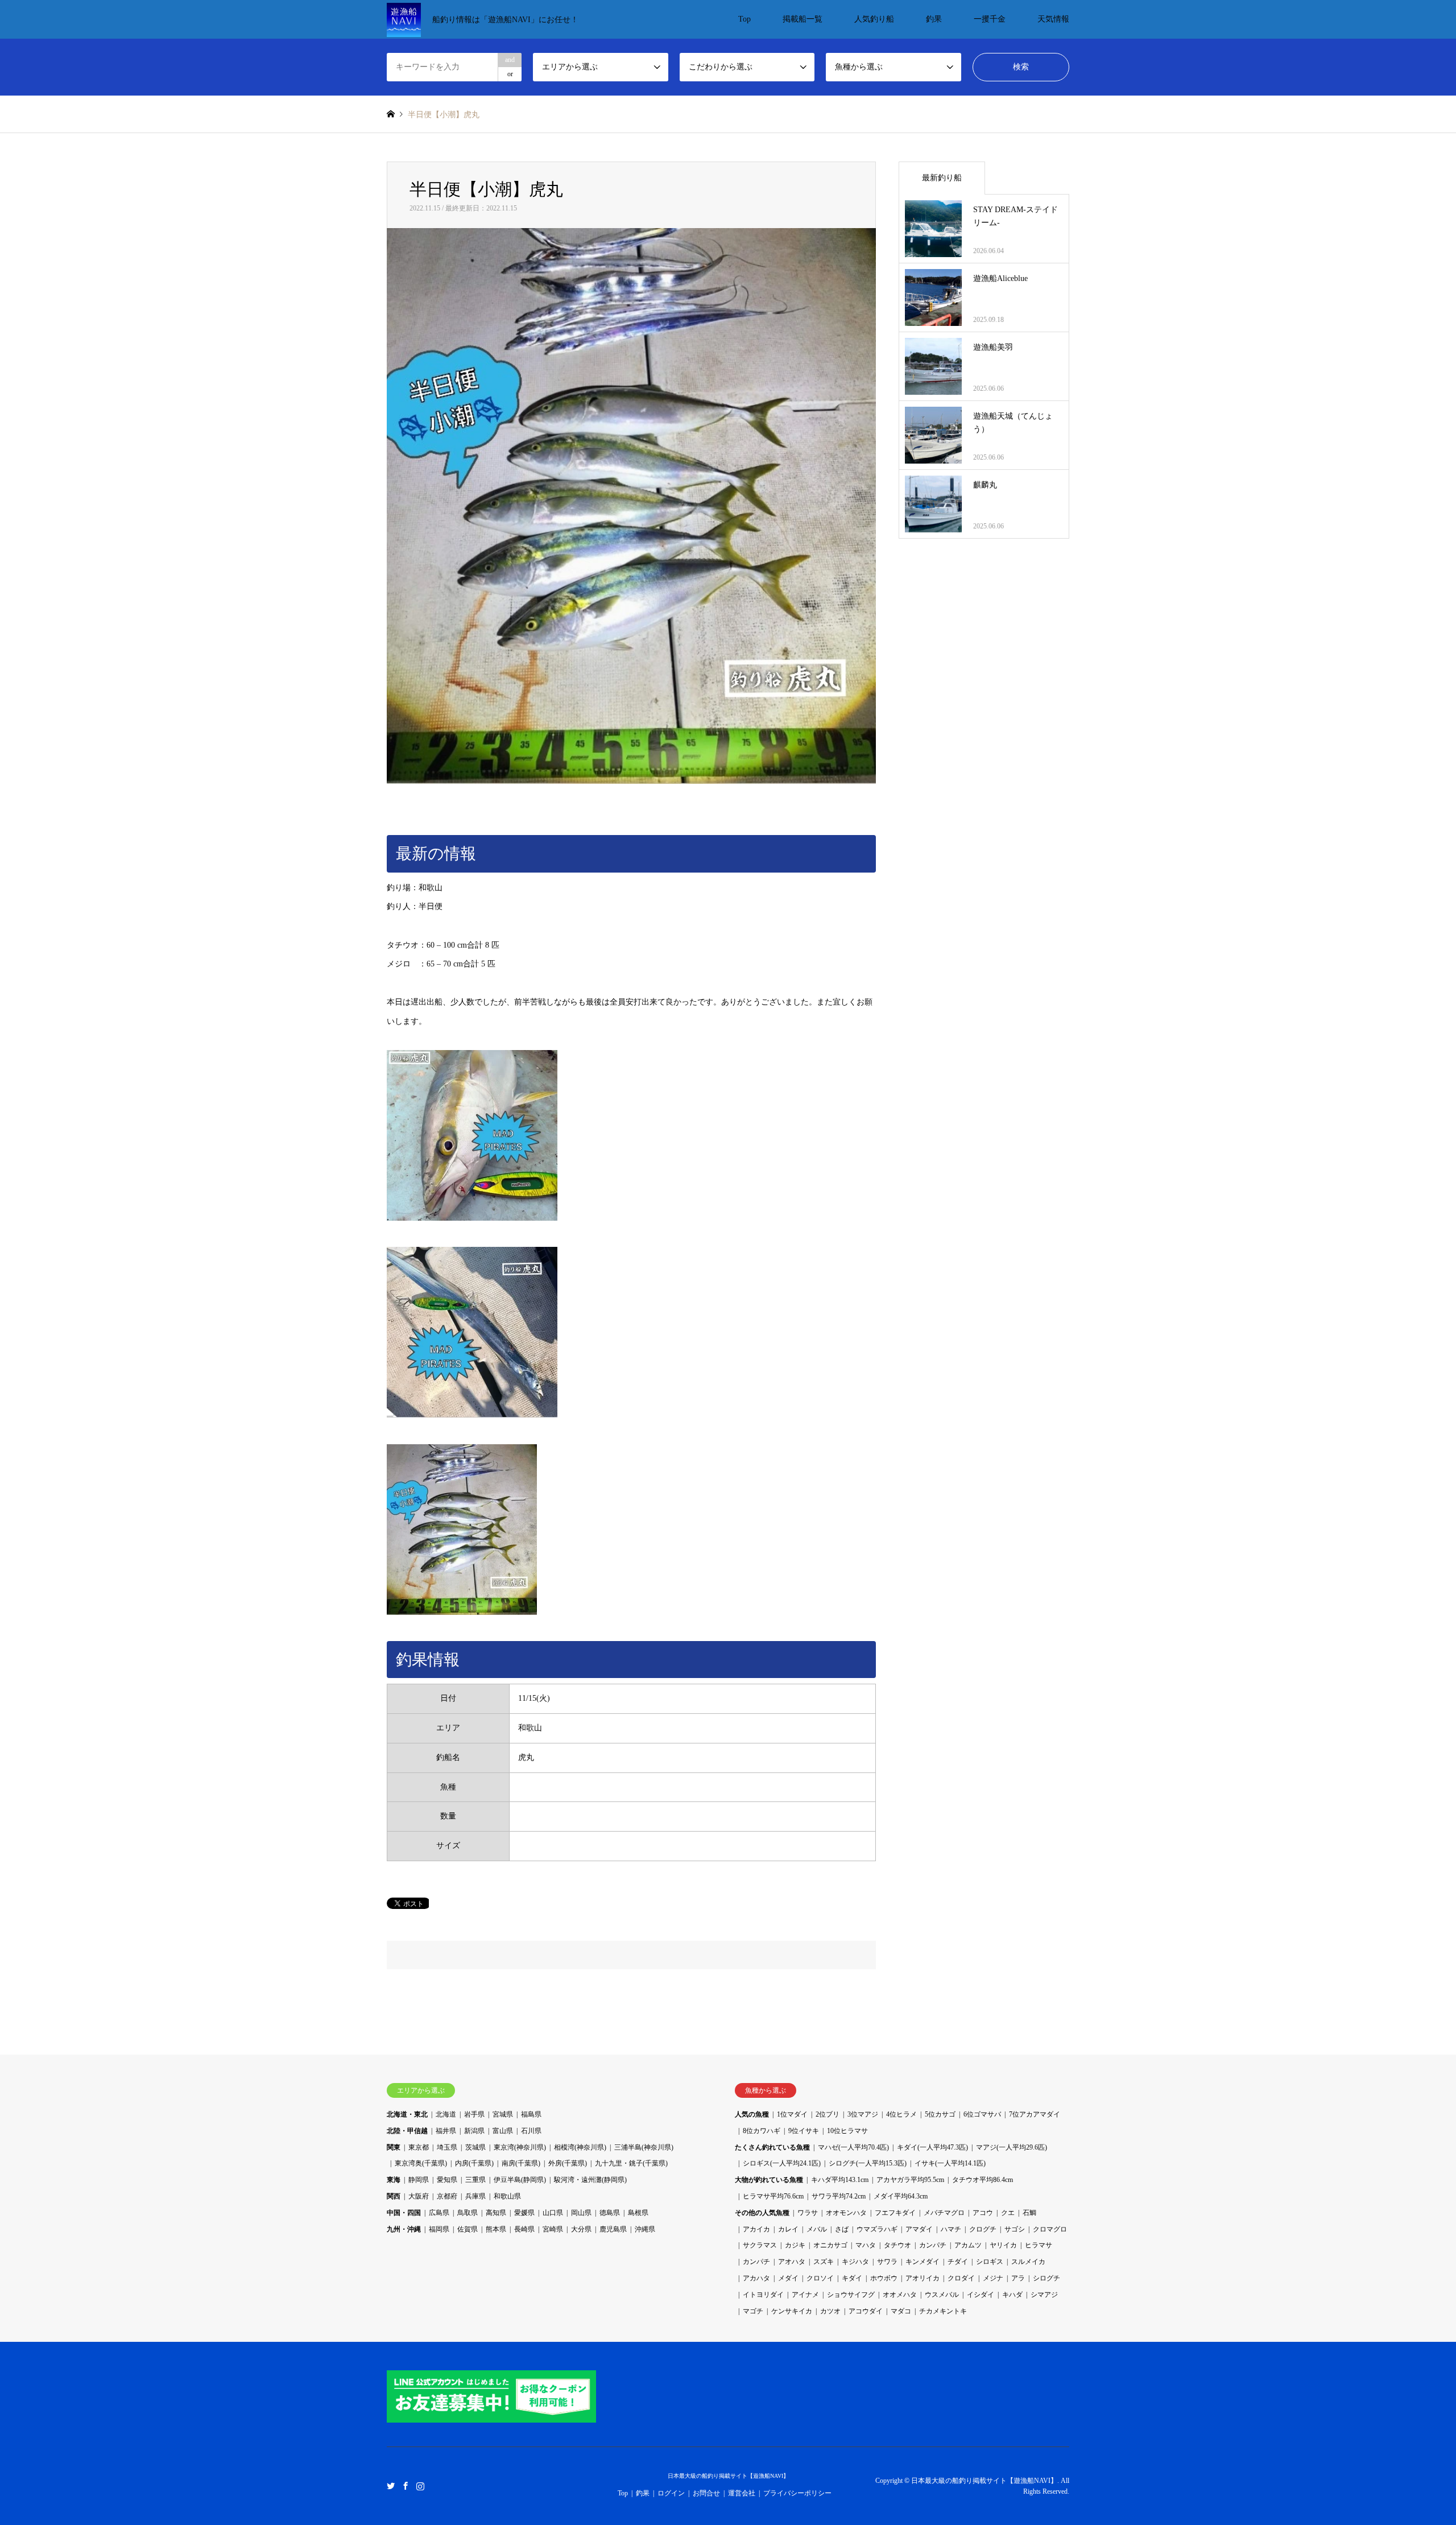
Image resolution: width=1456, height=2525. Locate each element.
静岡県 (419, 2180)
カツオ (830, 2311)
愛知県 (447, 2180)
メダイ (788, 2278)
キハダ (1012, 2295)
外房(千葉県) (568, 2163)
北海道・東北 (407, 2114)
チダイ (958, 2262)
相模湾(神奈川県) (580, 2147)
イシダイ (981, 2295)
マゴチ (753, 2311)
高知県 (496, 2213)
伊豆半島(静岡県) (520, 2180)
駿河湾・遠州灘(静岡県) (590, 2180)
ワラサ (808, 2213)
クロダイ (961, 2278)
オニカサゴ (830, 2245)
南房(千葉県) (521, 2163)
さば (842, 2229)
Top (744, 19)
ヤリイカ (1003, 2245)
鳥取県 (468, 2213)
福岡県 (439, 2229)
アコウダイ (866, 2311)
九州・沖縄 (404, 2229)
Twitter (391, 2485)
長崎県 (524, 2229)
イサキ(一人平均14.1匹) (950, 2163)
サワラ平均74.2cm (839, 2196)
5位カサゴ (940, 2114)
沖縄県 (645, 2229)
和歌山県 (507, 2196)
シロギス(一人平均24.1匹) (782, 2163)
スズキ (824, 2262)
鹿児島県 (613, 2229)
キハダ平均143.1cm (840, 2180)
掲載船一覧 (803, 19)
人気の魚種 (752, 2114)
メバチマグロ (944, 2213)
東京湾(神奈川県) (520, 2147)
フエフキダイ (895, 2213)
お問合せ (706, 2493)
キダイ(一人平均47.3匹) (932, 2147)
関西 (394, 2196)
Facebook (406, 2485)
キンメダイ (923, 2262)
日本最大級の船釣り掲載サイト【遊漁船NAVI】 (728, 2476)
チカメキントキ (943, 2311)
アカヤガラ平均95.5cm (910, 2180)
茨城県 (475, 2147)
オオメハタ (900, 2295)
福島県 (531, 2114)
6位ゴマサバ (982, 2114)
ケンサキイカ (792, 2311)
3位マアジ (863, 2114)
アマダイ (919, 2229)
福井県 (446, 2131)
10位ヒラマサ (847, 2131)
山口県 (553, 2213)
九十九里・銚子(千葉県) (631, 2163)
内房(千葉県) (474, 2163)
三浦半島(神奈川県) (644, 2147)
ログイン (671, 2493)
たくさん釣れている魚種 (772, 2147)
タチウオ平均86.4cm (983, 2180)
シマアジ (1044, 2295)
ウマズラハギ (877, 2229)
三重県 (475, 2180)
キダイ (852, 2278)
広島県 (439, 2213)
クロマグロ (1050, 2229)
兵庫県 (475, 2196)
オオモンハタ (846, 2213)
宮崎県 (553, 2229)
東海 (394, 2180)
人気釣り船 (874, 19)
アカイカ (756, 2229)
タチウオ (897, 2245)
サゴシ (1015, 2229)
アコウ (983, 2213)
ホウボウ (884, 2278)
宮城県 (503, 2114)
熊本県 (496, 2229)
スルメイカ (1028, 2262)
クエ (1008, 2213)
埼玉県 (447, 2147)
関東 (394, 2147)
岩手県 (474, 2114)
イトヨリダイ (763, 2295)
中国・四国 (404, 2213)
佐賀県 (468, 2229)
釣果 (934, 19)
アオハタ (792, 2262)
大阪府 (419, 2196)
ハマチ (951, 2229)
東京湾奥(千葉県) (421, 2163)
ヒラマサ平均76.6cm (773, 2196)
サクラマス (760, 2245)
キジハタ (855, 2262)
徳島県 (610, 2213)
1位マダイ (792, 2114)
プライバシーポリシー (797, 2493)
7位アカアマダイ (1035, 2114)
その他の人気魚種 (762, 2213)
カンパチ (933, 2245)
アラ (1018, 2278)
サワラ (887, 2262)
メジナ (993, 2278)
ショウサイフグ (851, 2295)
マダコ (901, 2311)
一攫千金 (990, 19)
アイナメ (805, 2295)
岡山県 (581, 2213)
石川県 (531, 2131)
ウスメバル (942, 2295)
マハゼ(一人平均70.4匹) (853, 2147)
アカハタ (756, 2278)
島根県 (638, 2213)
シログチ (1046, 2278)
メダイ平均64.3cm (901, 2196)
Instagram (420, 2485)
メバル (817, 2229)
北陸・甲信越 (407, 2131)
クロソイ (820, 2278)
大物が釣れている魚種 (769, 2180)
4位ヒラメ (901, 2114)
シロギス (990, 2262)
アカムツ (968, 2245)
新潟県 (474, 2131)
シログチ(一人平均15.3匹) (868, 2163)
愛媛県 (524, 2213)
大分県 (581, 2229)
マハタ (866, 2245)
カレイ (788, 2229)
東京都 (419, 2147)
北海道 (446, 2114)
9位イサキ (804, 2131)
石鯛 (1029, 2213)
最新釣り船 (942, 178)
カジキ (795, 2245)
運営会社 (742, 2493)
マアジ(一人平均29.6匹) (1012, 2147)
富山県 (503, 2131)
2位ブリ (828, 2114)
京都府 (447, 2196)
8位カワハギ (762, 2131)
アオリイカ (923, 2278)
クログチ (983, 2229)
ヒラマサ (1039, 2245)
